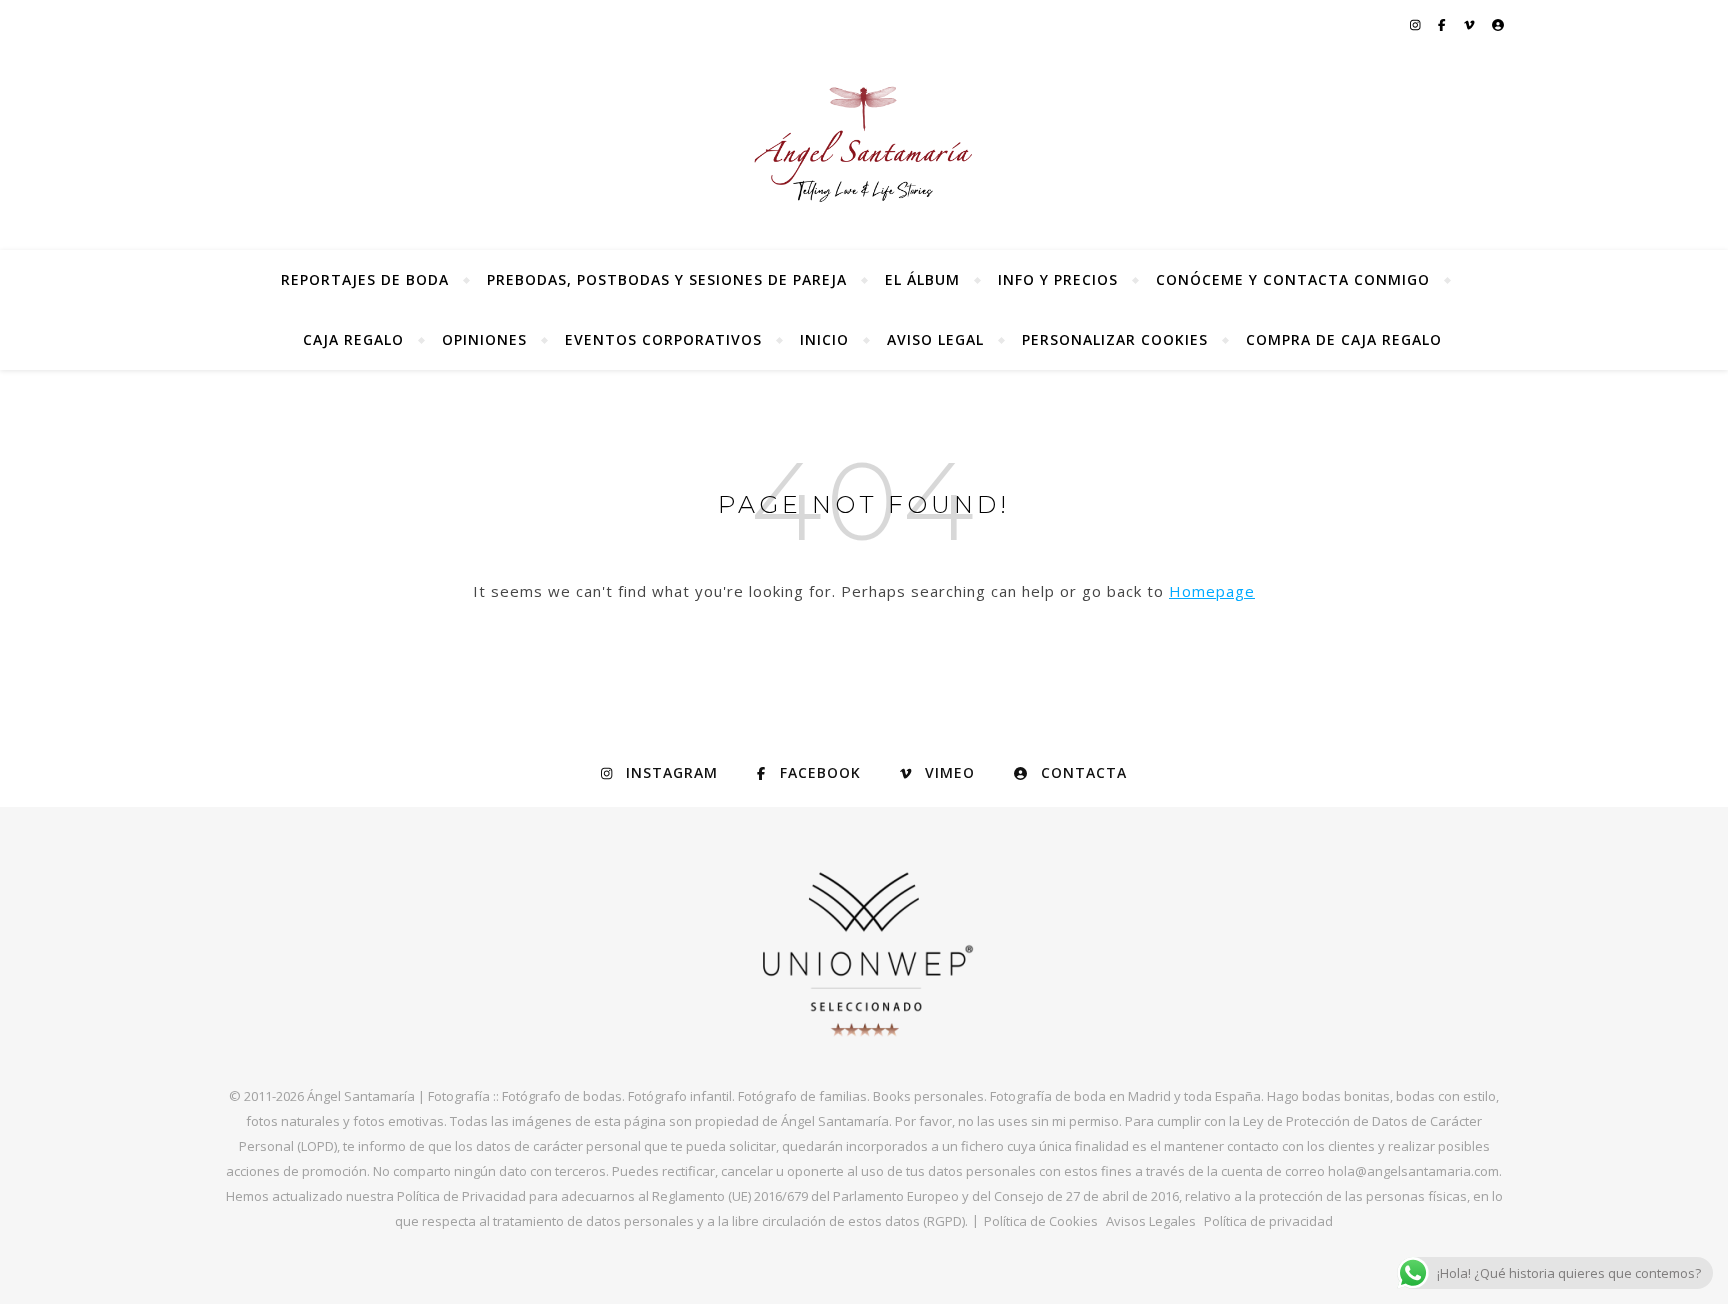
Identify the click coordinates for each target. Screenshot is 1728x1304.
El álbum (922, 279)
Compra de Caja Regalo (1344, 339)
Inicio (824, 339)
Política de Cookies (1041, 1221)
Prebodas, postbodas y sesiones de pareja (667, 279)
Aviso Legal (935, 339)
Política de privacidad (1268, 1221)
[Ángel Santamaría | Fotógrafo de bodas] (864, 144)
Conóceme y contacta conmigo (1293, 279)
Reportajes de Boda (365, 279)
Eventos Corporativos (663, 339)
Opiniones (484, 339)
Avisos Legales (1151, 1221)
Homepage (1212, 591)
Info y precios (1058, 279)
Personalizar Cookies (1115, 339)
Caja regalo (353, 339)
